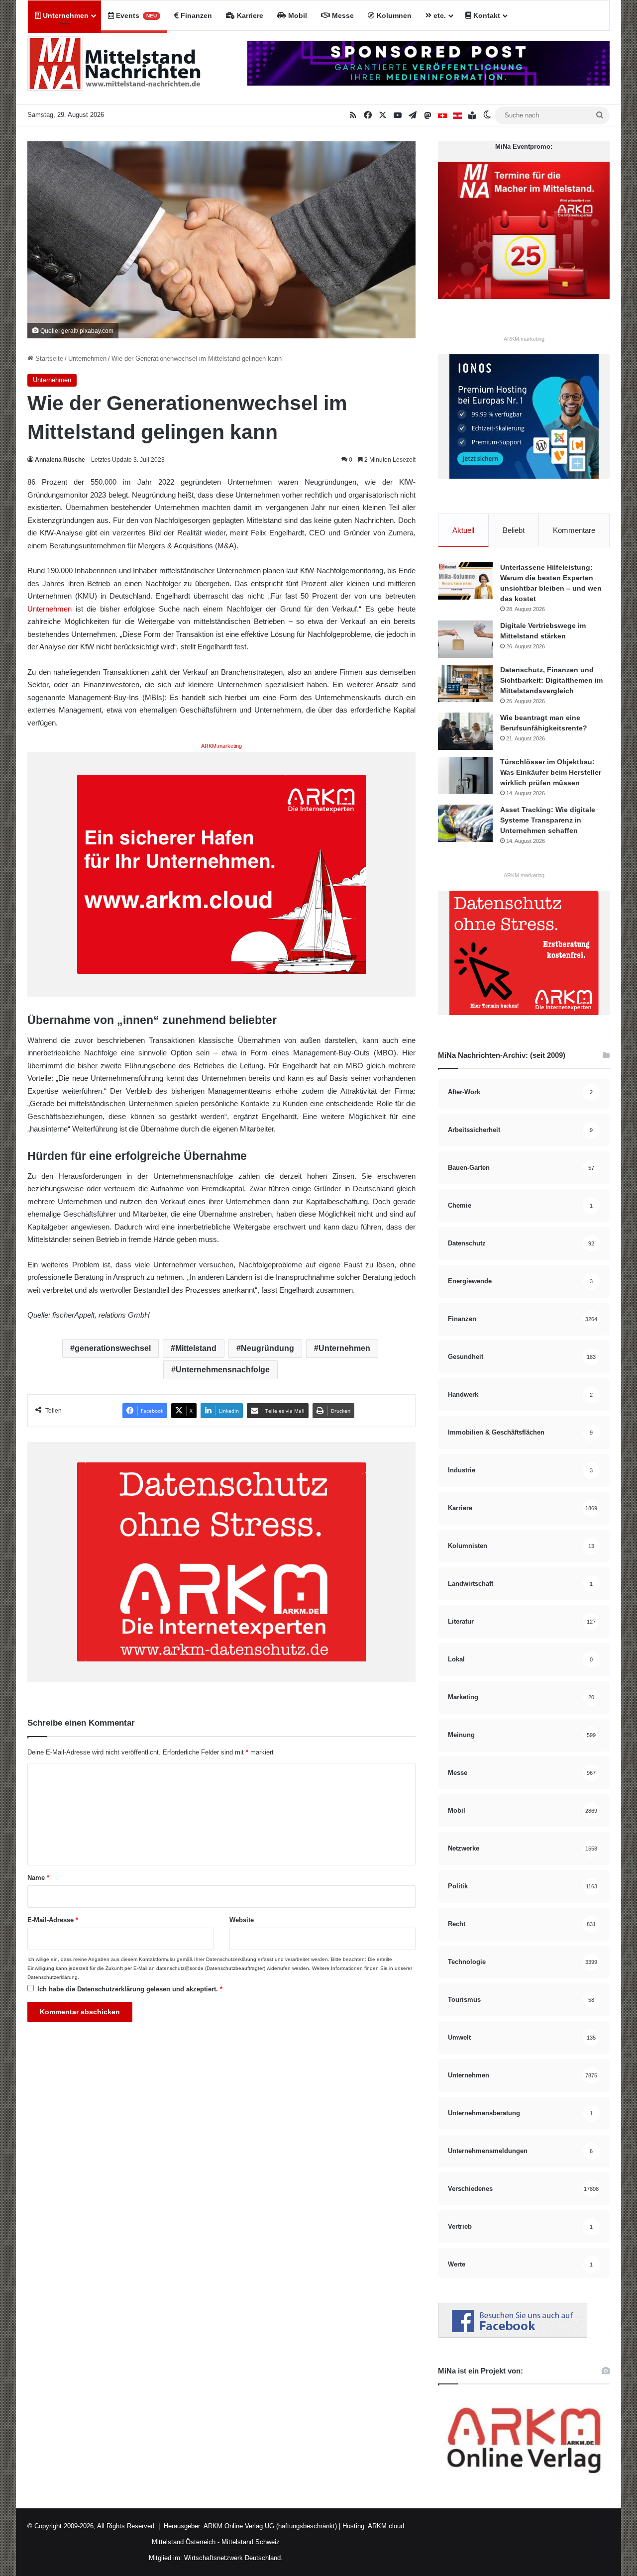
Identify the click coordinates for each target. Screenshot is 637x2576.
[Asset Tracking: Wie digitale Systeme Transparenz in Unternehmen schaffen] (465, 823)
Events (135, 15)
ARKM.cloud (385, 2526)
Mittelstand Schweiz (251, 2542)
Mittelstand (196, 1348)
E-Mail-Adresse (53, 1920)
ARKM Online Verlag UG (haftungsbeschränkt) (270, 2526)
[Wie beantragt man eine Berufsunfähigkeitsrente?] (465, 731)
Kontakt (486, 15)
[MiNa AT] (457, 115)
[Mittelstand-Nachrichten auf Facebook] (513, 2335)
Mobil (297, 15)
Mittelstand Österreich (184, 2542)
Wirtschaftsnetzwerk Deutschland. (233, 2558)
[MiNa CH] (442, 115)
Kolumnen (393, 15)
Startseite (48, 359)
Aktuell (463, 530)
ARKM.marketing (221, 746)
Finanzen (195, 15)
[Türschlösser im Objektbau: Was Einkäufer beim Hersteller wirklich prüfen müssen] (465, 775)
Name (38, 1878)
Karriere (249, 15)
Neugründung (267, 1348)
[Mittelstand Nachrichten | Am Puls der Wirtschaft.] (114, 68)
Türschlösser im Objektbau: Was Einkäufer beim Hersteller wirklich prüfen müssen (551, 772)
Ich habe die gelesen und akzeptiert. (130, 1989)
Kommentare (574, 530)
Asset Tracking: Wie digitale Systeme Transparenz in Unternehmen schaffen (548, 820)
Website (242, 1920)
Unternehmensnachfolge (223, 1370)
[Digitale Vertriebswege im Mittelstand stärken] (465, 639)
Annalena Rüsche (60, 460)
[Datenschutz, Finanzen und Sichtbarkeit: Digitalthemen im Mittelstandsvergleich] (465, 683)
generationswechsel (113, 1348)
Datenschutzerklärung (231, 1959)
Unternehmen (65, 15)
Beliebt (514, 530)
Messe (342, 15)
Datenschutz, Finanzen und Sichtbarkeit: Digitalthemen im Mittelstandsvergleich (551, 680)
